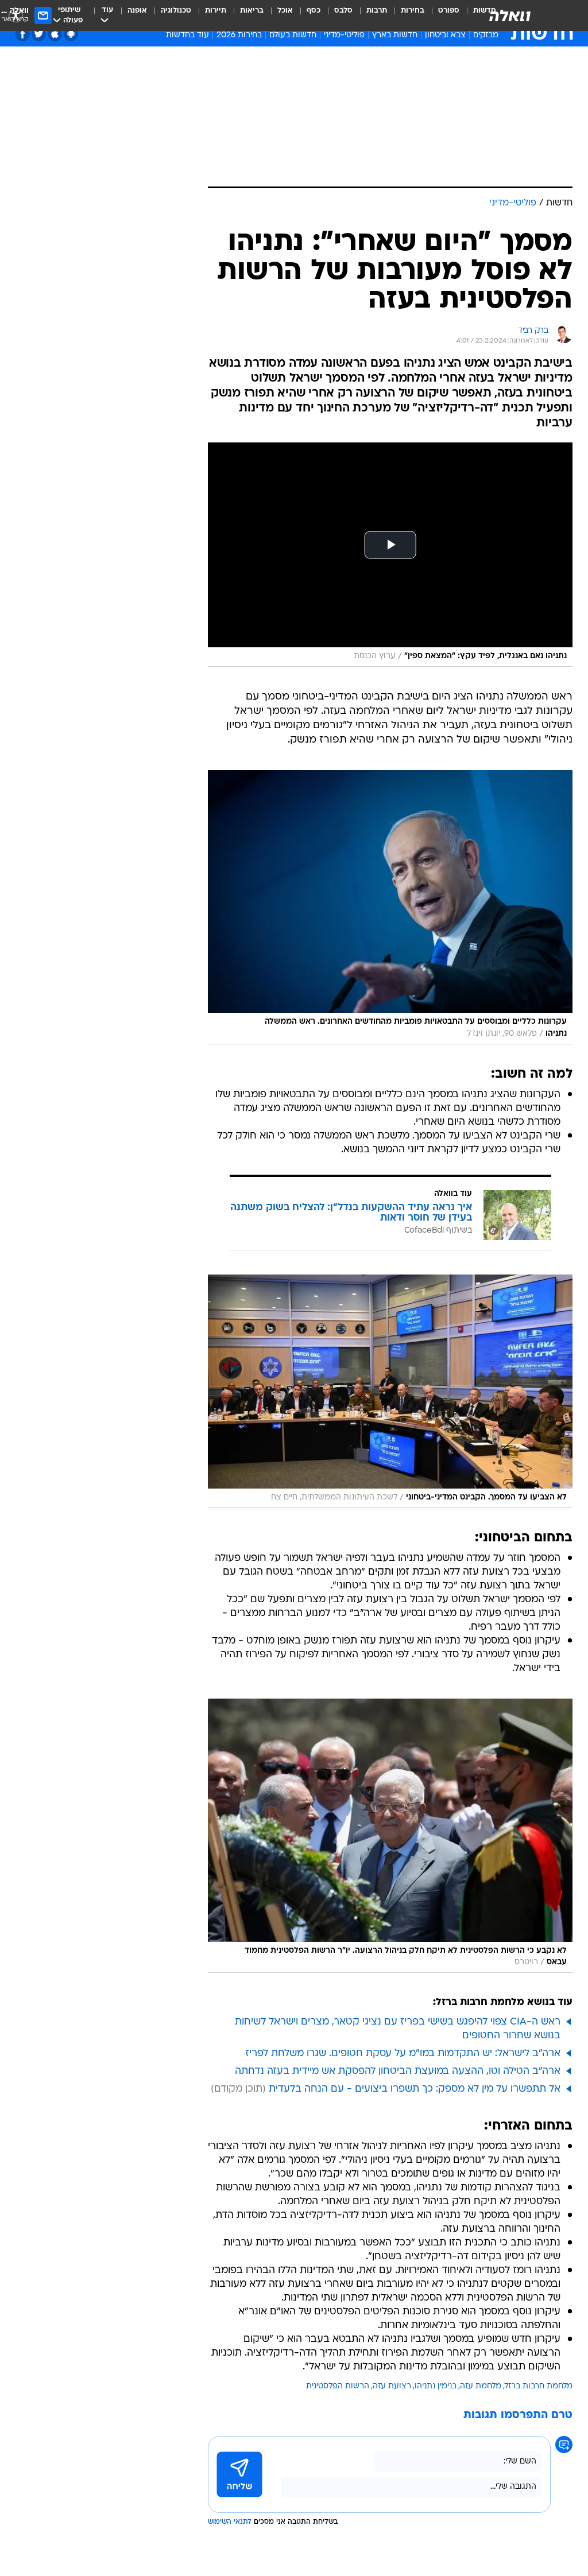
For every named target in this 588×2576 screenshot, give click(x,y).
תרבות (377, 11)
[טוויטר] (39, 34)
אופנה (137, 11)
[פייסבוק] (23, 34)
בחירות (413, 11)
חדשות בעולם (293, 35)
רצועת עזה (392, 2386)
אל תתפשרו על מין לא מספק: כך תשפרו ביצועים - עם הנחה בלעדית (415, 2089)
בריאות (252, 11)
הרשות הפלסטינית (338, 2386)
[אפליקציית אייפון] (55, 34)
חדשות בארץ (395, 35)
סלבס (343, 11)
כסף (314, 11)
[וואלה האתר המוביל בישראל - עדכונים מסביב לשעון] (510, 15)
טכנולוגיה (176, 11)
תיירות (216, 11)
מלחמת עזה (481, 2386)
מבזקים (486, 35)
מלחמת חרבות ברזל (539, 2386)
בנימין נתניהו (436, 2386)
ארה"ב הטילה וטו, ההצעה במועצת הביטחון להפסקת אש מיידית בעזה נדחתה (398, 2071)
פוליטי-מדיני (344, 35)
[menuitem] (442, 15)
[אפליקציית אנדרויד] (71, 34)
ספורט (449, 11)
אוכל (285, 11)
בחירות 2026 (239, 35)
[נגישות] (16, 15)
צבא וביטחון (445, 35)
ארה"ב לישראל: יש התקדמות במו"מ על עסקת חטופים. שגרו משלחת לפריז (403, 2054)
